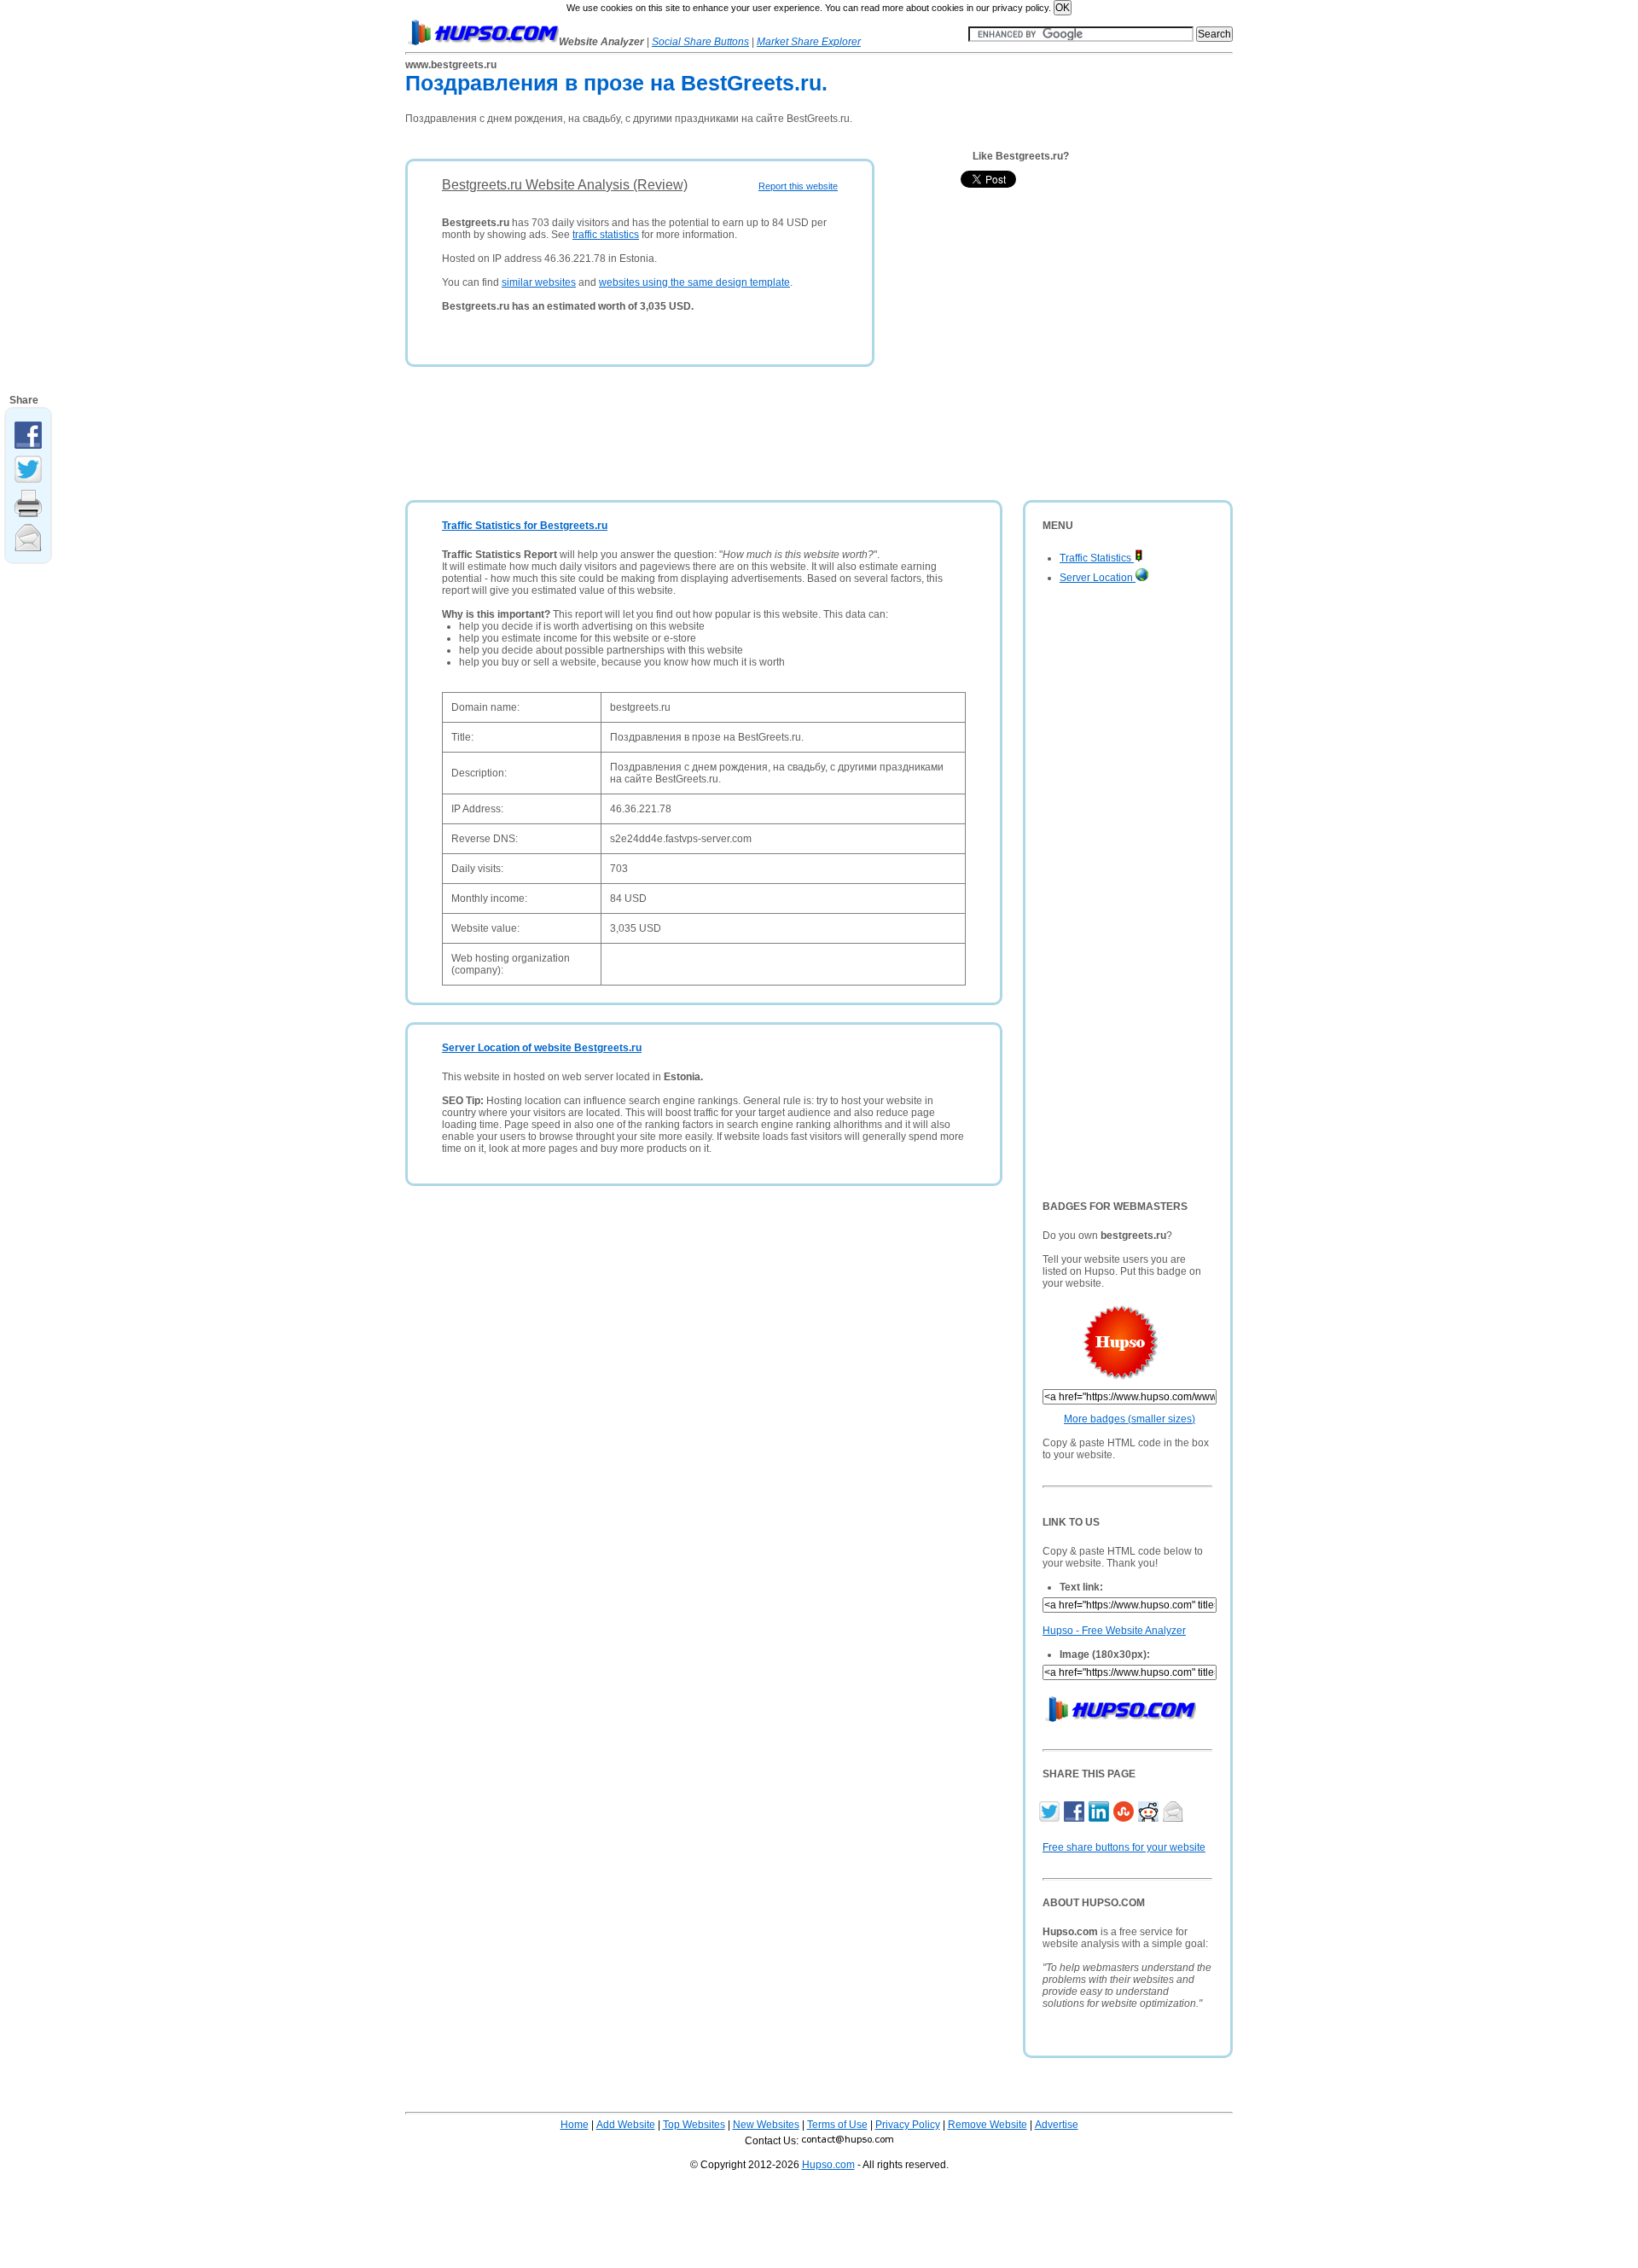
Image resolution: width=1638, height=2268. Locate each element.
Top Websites (694, 2125)
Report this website (798, 186)
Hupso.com (828, 2165)
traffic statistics (606, 235)
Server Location (1098, 578)
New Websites (766, 2125)
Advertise (1057, 2125)
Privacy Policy (908, 2125)
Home (575, 2125)
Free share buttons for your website (1124, 1847)
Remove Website (987, 2125)
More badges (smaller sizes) (1130, 1419)
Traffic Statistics (1097, 558)
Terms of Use (837, 2125)
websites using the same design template (694, 282)
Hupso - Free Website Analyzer (1114, 1631)
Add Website (626, 2125)
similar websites (539, 282)
